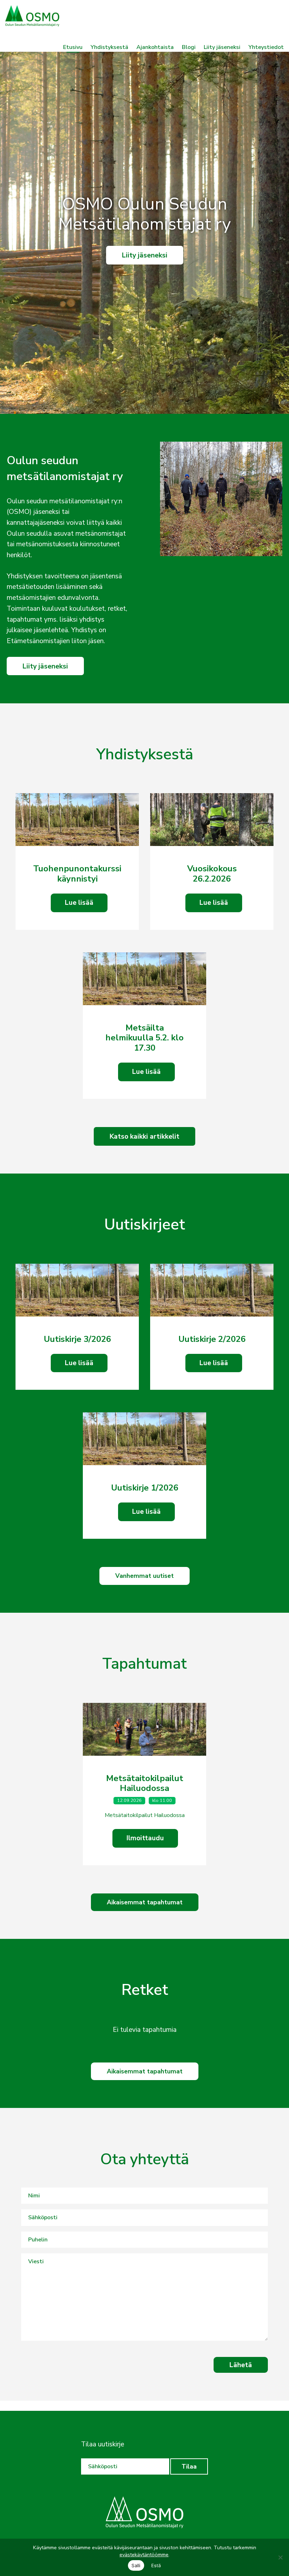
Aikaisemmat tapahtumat (145, 1902)
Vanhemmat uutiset (144, 1576)
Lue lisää (79, 903)
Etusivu (73, 47)
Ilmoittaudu (145, 1838)
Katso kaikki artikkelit (144, 1137)
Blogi (189, 47)
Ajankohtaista (155, 47)
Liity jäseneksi (222, 47)
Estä (156, 2565)
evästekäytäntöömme (144, 2555)
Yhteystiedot (266, 47)
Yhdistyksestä (109, 47)
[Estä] (280, 2557)
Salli (136, 2565)
